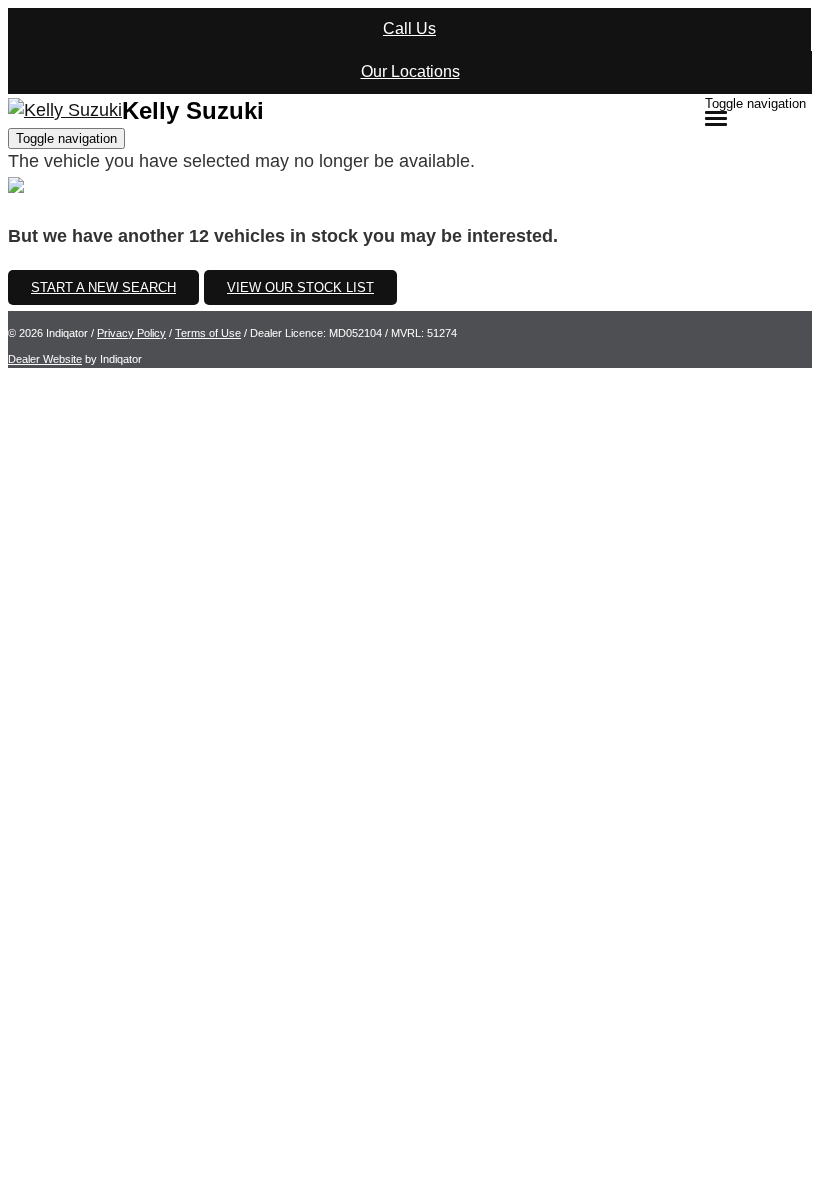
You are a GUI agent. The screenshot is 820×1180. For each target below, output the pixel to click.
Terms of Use (208, 333)
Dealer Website (45, 359)
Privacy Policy (131, 333)
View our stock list (300, 287)
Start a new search (103, 287)
